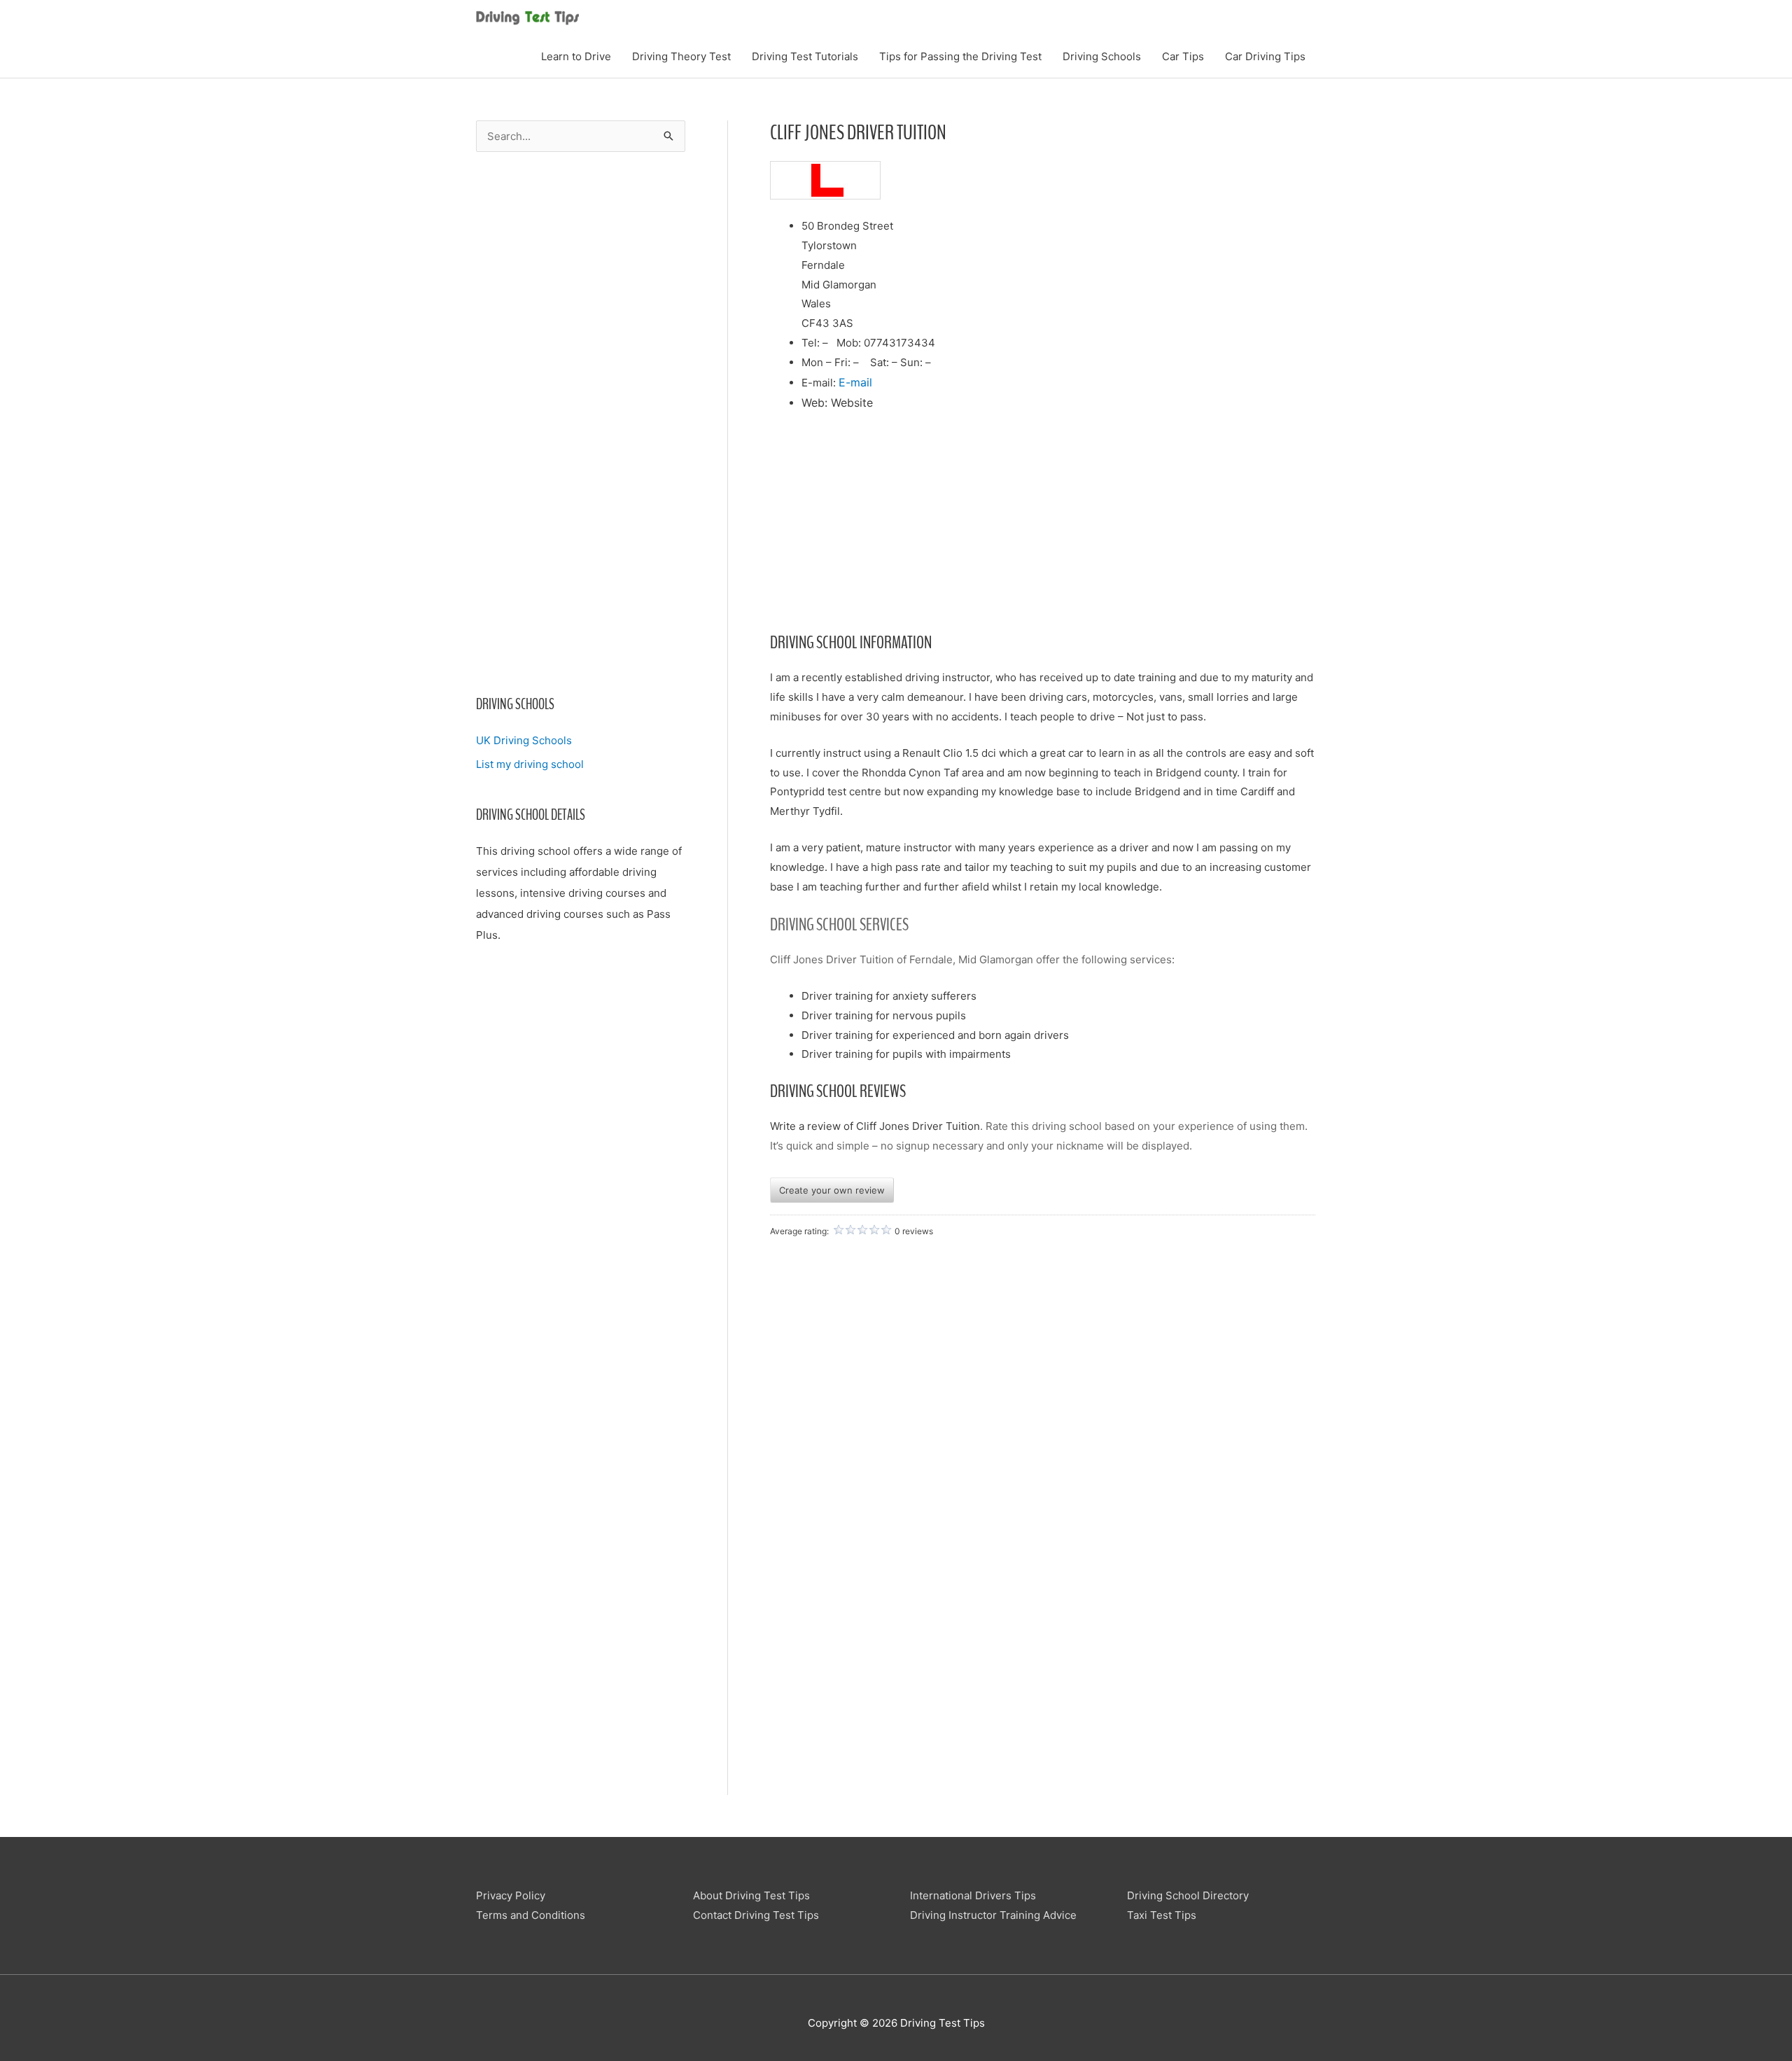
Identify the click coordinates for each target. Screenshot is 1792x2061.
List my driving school (530, 764)
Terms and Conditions (531, 1915)
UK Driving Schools (524, 740)
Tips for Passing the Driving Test (960, 56)
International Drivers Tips (973, 1895)
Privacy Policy (511, 1895)
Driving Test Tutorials (805, 56)
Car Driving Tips (1265, 56)
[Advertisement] (581, 433)
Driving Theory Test (681, 56)
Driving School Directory (1188, 1895)
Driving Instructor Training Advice (993, 1915)
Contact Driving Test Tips (756, 1915)
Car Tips (1183, 56)
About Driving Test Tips (751, 1895)
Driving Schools (1102, 56)
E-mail (855, 382)
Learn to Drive (576, 56)
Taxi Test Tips (1162, 1915)
